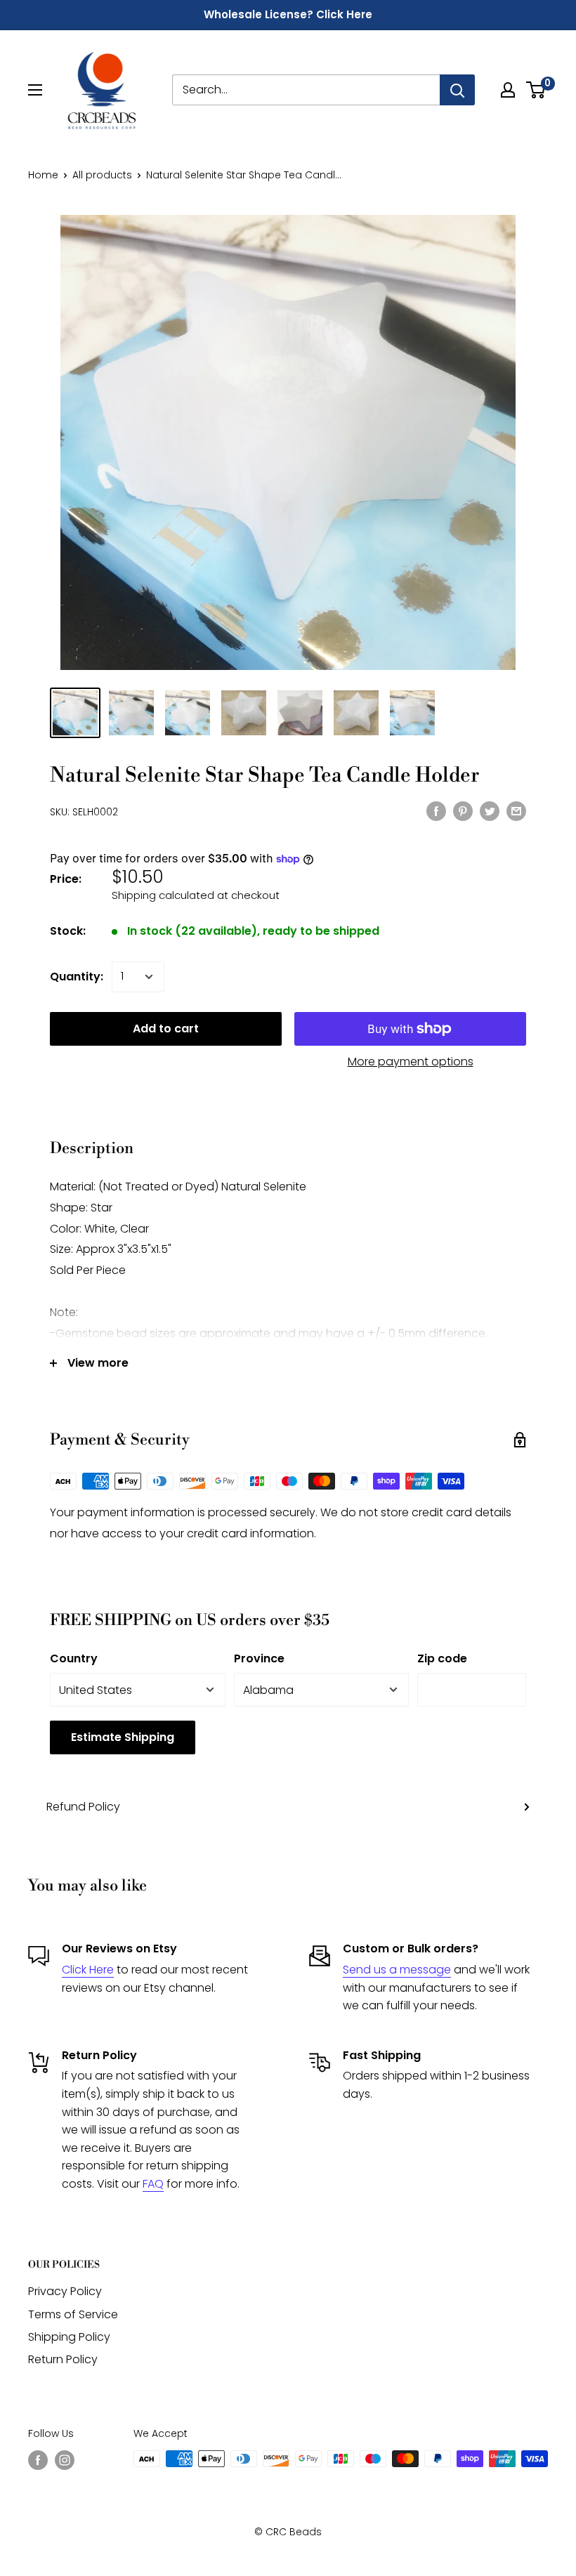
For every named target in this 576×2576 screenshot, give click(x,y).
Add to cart (166, 1029)
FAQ (153, 2184)
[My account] (508, 90)
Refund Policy (83, 1807)
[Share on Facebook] (436, 810)
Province (259, 1658)
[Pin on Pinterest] (463, 810)
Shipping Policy (69, 2337)
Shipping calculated (163, 895)
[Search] (457, 90)
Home (43, 175)
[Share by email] (516, 810)
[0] (536, 90)
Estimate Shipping (123, 1737)
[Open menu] (35, 90)
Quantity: (77, 977)
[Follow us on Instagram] (65, 2460)
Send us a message (397, 1970)
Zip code (442, 1658)
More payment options (411, 1062)
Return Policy (63, 2359)
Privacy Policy (65, 2291)
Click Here (88, 1970)
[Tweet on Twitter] (490, 810)
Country (74, 1658)
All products (102, 175)
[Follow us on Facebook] (38, 2460)
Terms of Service (73, 2314)
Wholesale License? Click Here (288, 14)
